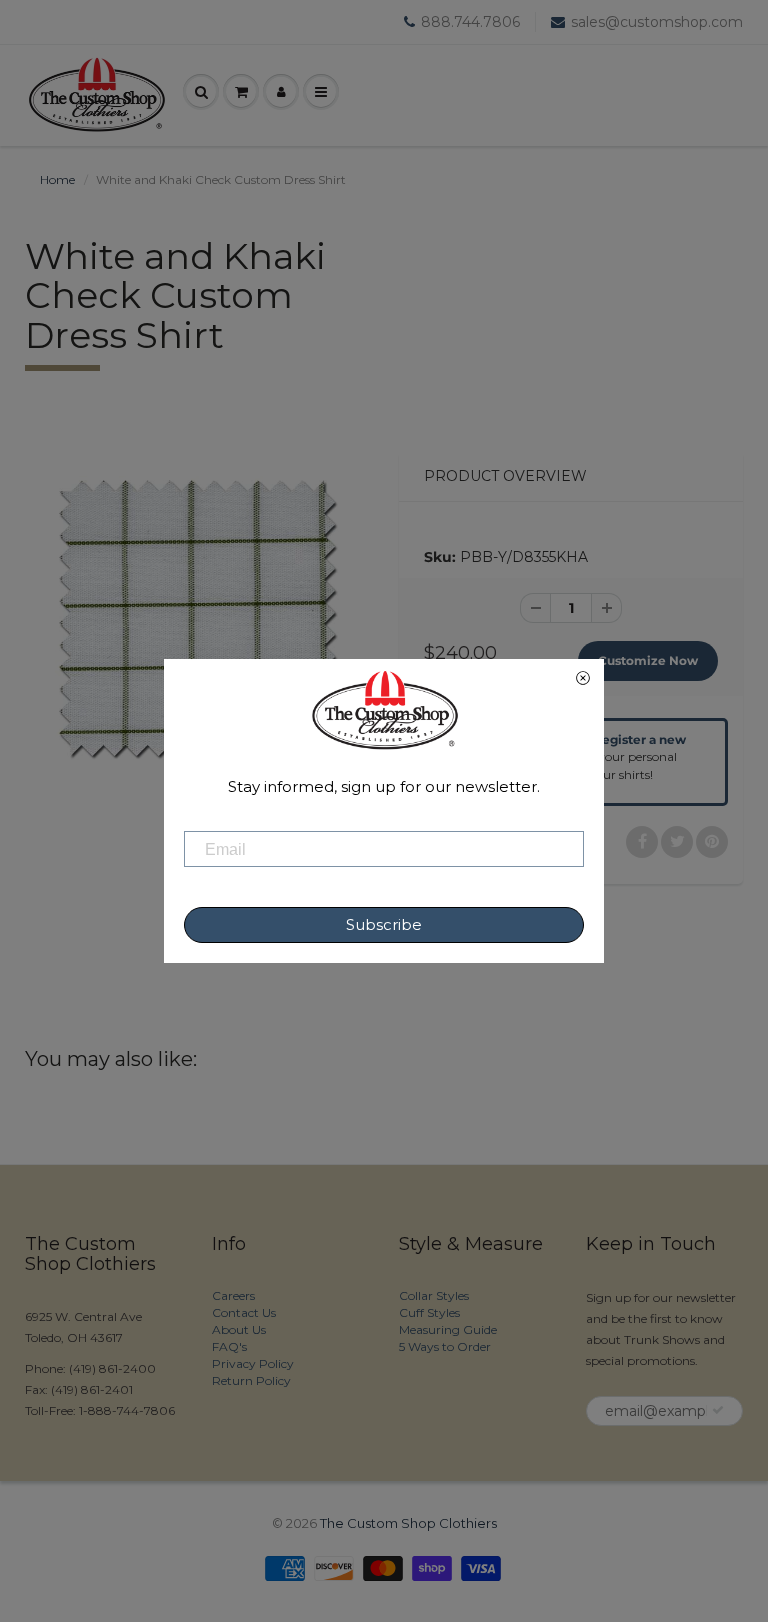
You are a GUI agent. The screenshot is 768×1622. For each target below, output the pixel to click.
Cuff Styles (429, 1312)
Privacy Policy (253, 1363)
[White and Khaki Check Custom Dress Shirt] (197, 618)
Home (57, 179)
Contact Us (244, 1312)
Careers (233, 1295)
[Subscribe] (718, 1410)
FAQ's (229, 1346)
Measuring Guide (448, 1329)
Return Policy (251, 1380)
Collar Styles (434, 1295)
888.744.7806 (470, 22)
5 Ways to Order (445, 1346)
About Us (239, 1329)
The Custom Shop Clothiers (408, 1523)
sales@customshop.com (657, 22)
